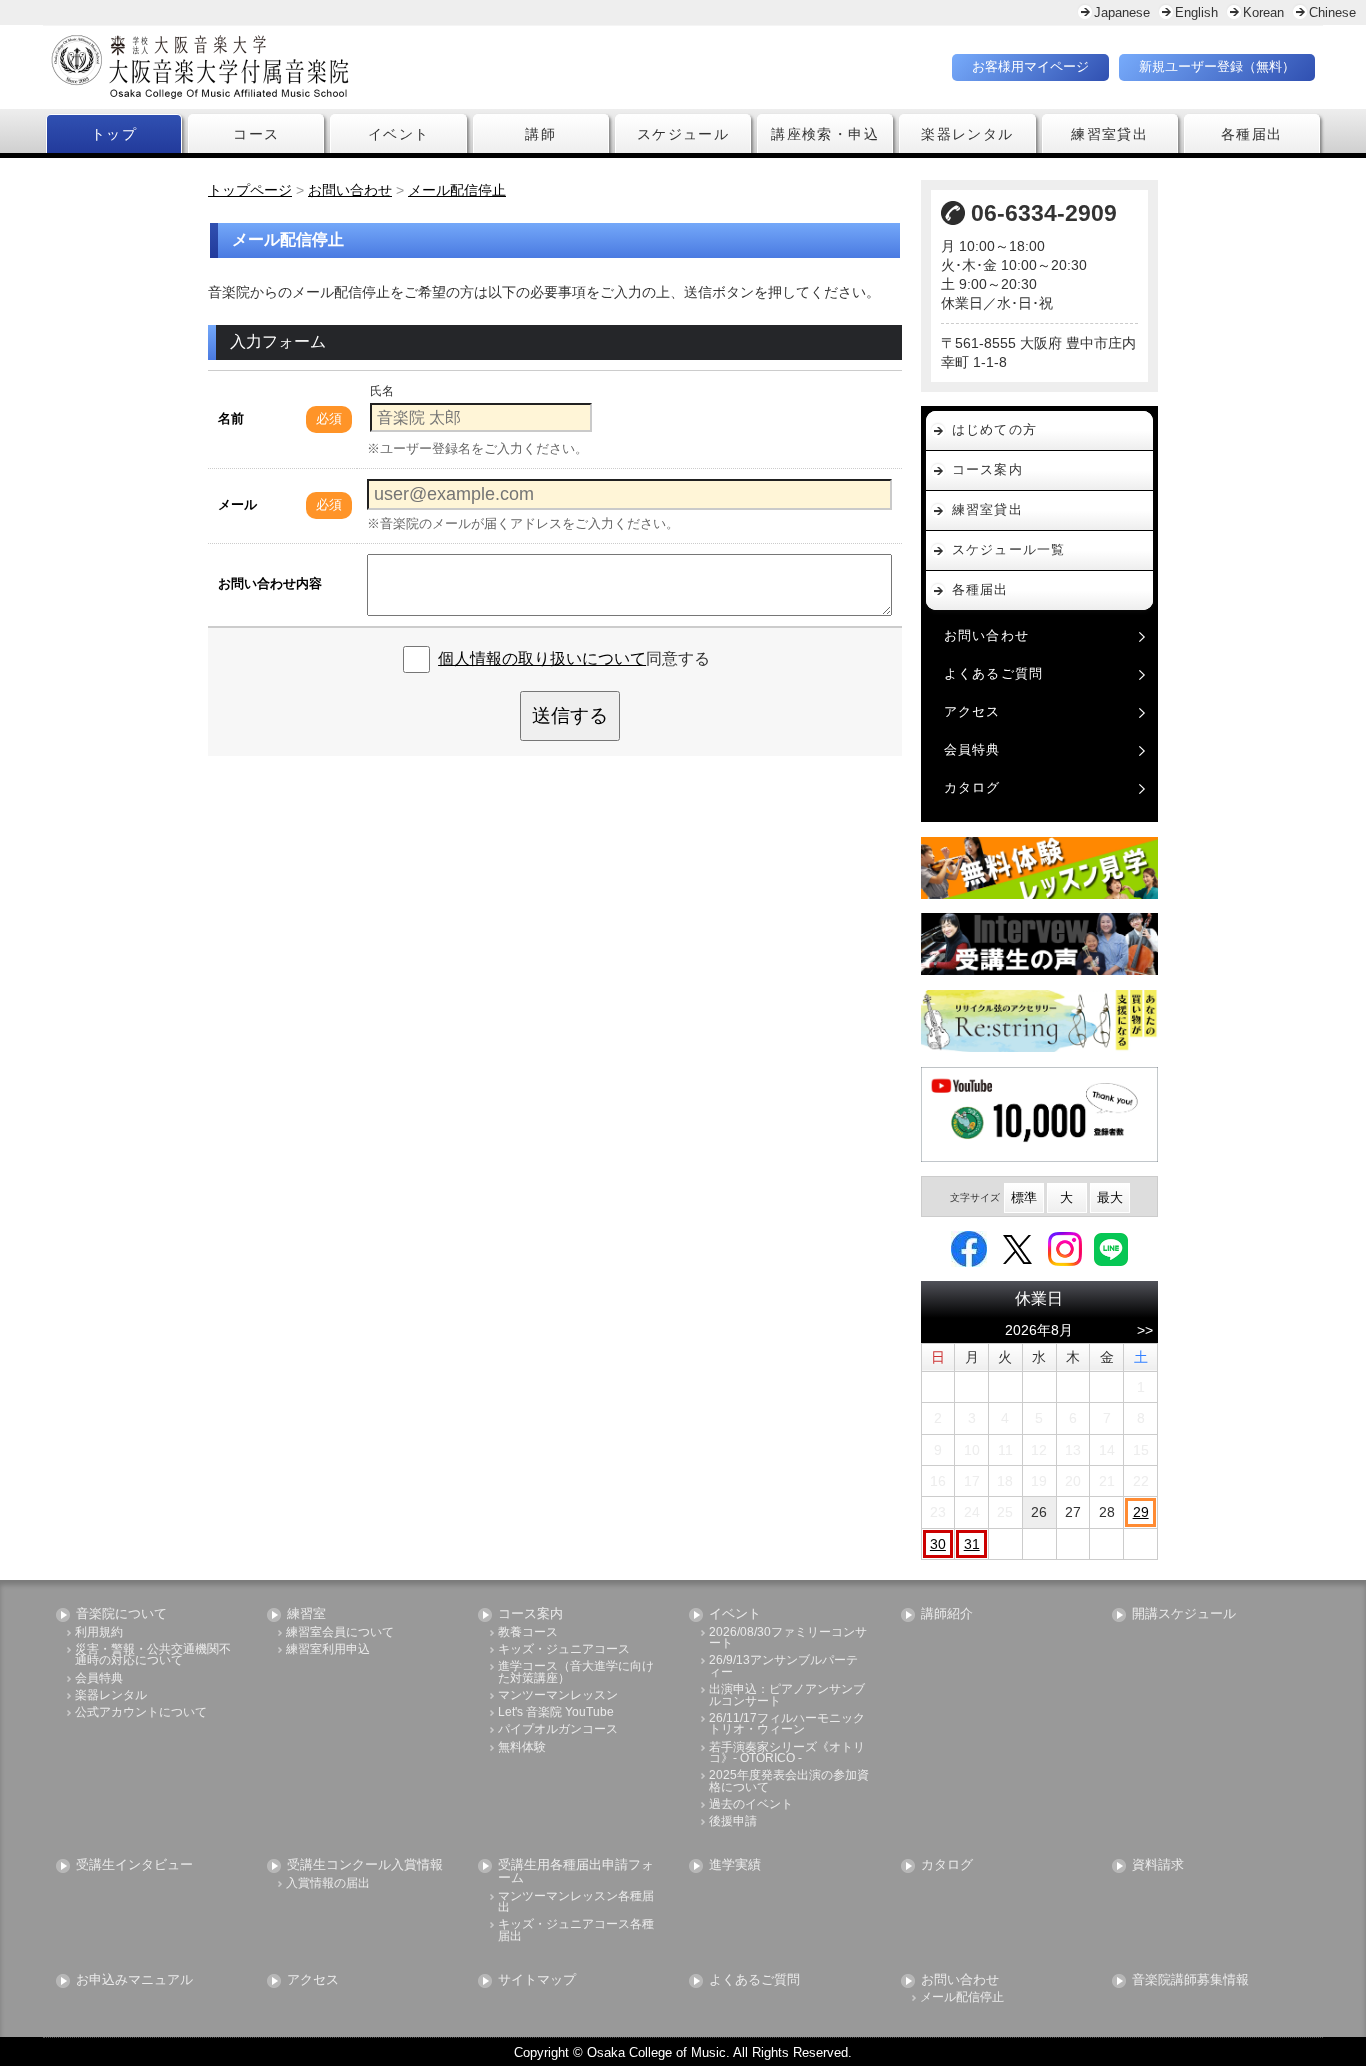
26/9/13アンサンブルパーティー (783, 1666)
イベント (399, 134)
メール (237, 504)
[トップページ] (318, 67)
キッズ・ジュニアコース (564, 1649)
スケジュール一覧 (1009, 549)
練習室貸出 (1109, 134)
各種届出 (1252, 134)
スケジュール (683, 134)
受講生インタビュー (134, 1865)
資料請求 (1158, 1865)
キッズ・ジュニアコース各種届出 (576, 1930)
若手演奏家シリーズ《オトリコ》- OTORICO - (787, 1753)
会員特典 (972, 749)
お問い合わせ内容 (270, 583)
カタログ (972, 787)
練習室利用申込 (328, 1649)
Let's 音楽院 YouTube (556, 1712)
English (1196, 12)
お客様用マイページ (1030, 66)
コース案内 (987, 469)
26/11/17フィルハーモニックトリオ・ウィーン (787, 1724)
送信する (570, 715)
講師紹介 (947, 1614)
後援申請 (733, 1821)
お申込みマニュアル (134, 1980)
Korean (1263, 12)
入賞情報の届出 (328, 1883)
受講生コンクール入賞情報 (365, 1865)
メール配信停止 (962, 1997)
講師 (540, 134)
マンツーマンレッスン (558, 1695)
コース (256, 134)
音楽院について (121, 1614)
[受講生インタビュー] (1040, 944)
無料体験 (522, 1747)
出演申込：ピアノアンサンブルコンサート (787, 1695)
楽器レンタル (967, 134)
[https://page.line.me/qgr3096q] (1111, 1248)
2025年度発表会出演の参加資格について (789, 1781)
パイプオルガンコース (558, 1729)
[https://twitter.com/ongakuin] (1017, 1248)
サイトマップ (537, 1980)
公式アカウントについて (141, 1712)
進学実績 (735, 1865)
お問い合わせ (987, 635)
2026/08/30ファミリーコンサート (788, 1638)
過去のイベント (751, 1804)
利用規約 (99, 1632)
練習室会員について (340, 1632)
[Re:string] (1040, 1021)
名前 (231, 418)
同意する (574, 658)
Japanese (1122, 12)
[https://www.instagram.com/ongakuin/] (1065, 1248)
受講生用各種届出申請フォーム (576, 1872)
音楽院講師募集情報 (1190, 1980)
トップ (114, 134)
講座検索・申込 (825, 134)
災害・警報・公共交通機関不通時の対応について (153, 1655)
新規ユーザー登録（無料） (1217, 66)
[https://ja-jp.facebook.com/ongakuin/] (969, 1248)
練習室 (306, 1614)
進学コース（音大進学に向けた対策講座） (576, 1672)
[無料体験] (1040, 868)
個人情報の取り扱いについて (542, 658)
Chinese (1332, 12)
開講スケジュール (1184, 1614)
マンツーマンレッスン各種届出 (576, 1902)
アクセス (972, 711)
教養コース (528, 1632)
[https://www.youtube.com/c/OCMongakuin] (1040, 1114)
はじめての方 (995, 429)
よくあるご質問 (994, 673)
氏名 (382, 391)
